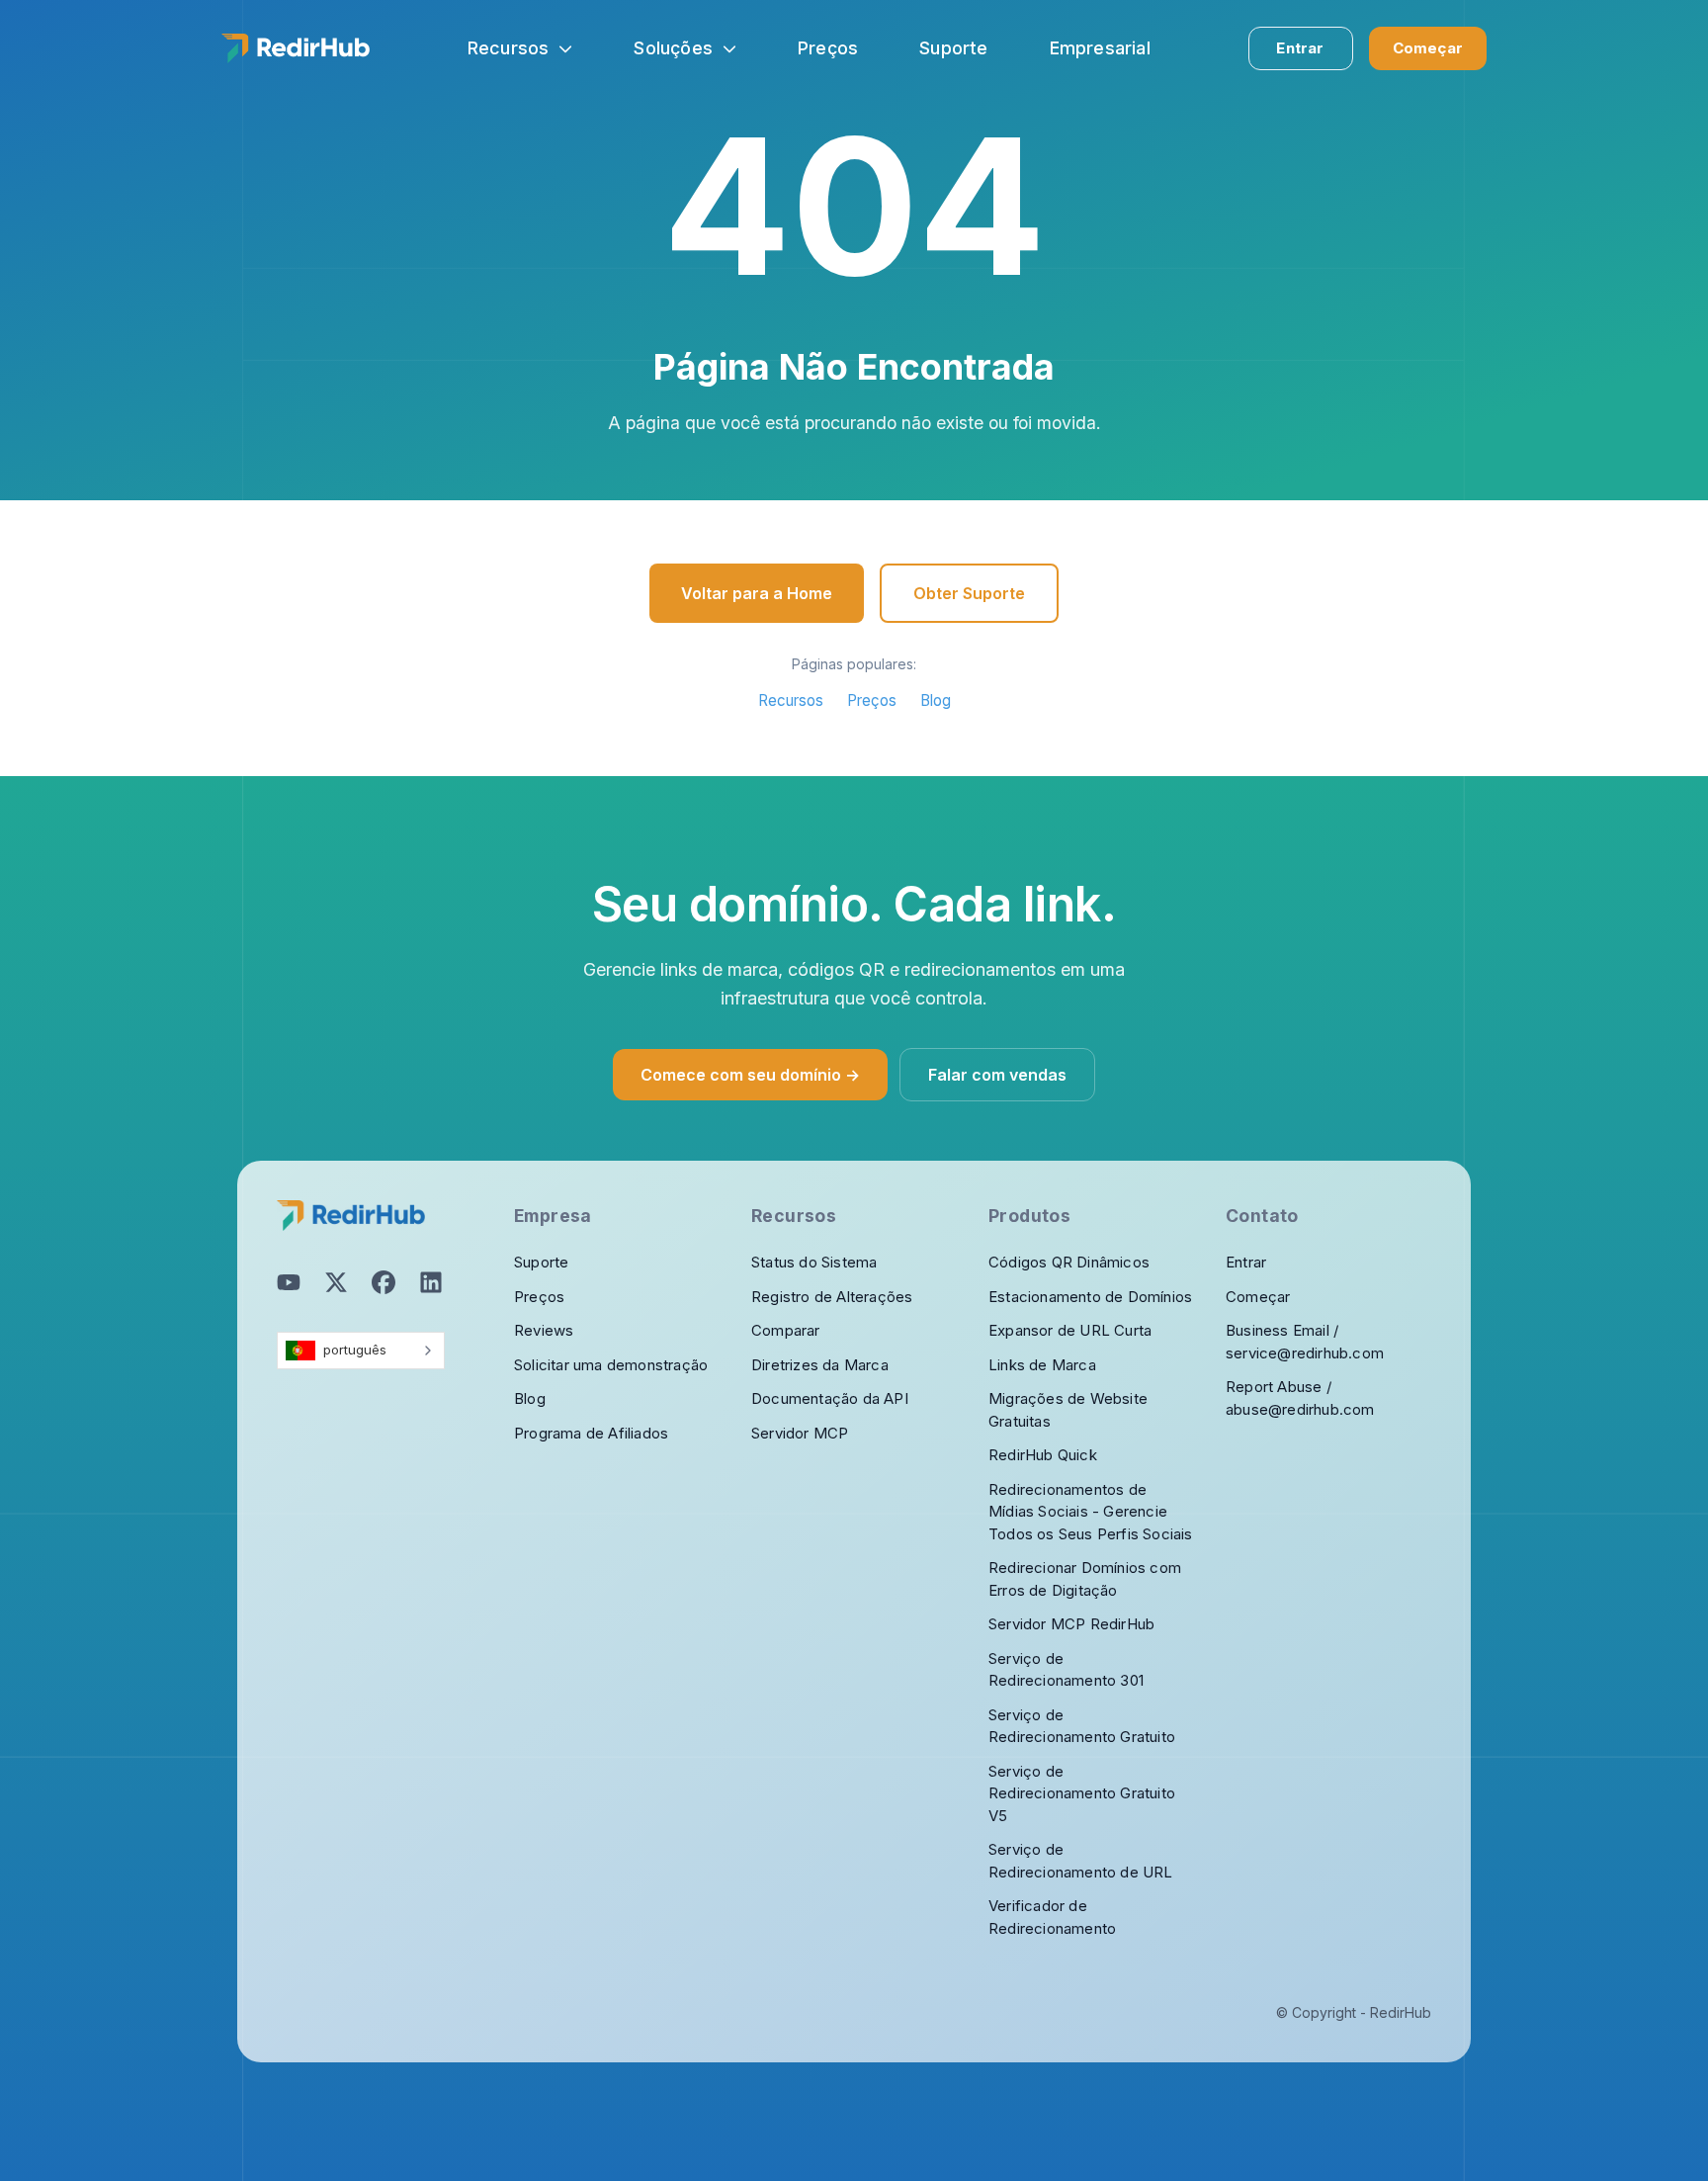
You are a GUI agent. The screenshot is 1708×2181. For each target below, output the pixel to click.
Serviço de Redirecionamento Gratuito (1082, 1726)
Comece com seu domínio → (750, 1075)
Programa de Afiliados (591, 1433)
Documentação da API (830, 1398)
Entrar (1300, 48)
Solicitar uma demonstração (611, 1365)
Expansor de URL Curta (1070, 1330)
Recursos (509, 48)
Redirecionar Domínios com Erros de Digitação (1085, 1579)
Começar (1428, 48)
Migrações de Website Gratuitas (1068, 1410)
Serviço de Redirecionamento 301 (1066, 1670)
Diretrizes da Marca (820, 1365)
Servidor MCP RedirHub (1071, 1624)
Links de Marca (1042, 1365)
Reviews (544, 1330)
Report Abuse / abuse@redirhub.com (1300, 1398)
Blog (936, 700)
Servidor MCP (800, 1433)
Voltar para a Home (757, 593)
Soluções (673, 48)
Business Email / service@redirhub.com (1305, 1342)
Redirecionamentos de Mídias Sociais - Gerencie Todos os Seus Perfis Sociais (1091, 1512)
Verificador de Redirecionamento (1052, 1917)
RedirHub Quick (1043, 1455)
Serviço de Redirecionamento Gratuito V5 (1082, 1793)
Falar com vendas (997, 1075)
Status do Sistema (814, 1262)
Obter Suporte (969, 593)
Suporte (541, 1262)
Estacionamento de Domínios (1090, 1297)
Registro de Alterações (832, 1297)
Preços (872, 700)
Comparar (786, 1330)
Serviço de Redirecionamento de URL (1081, 1861)
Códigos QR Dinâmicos (1069, 1262)
